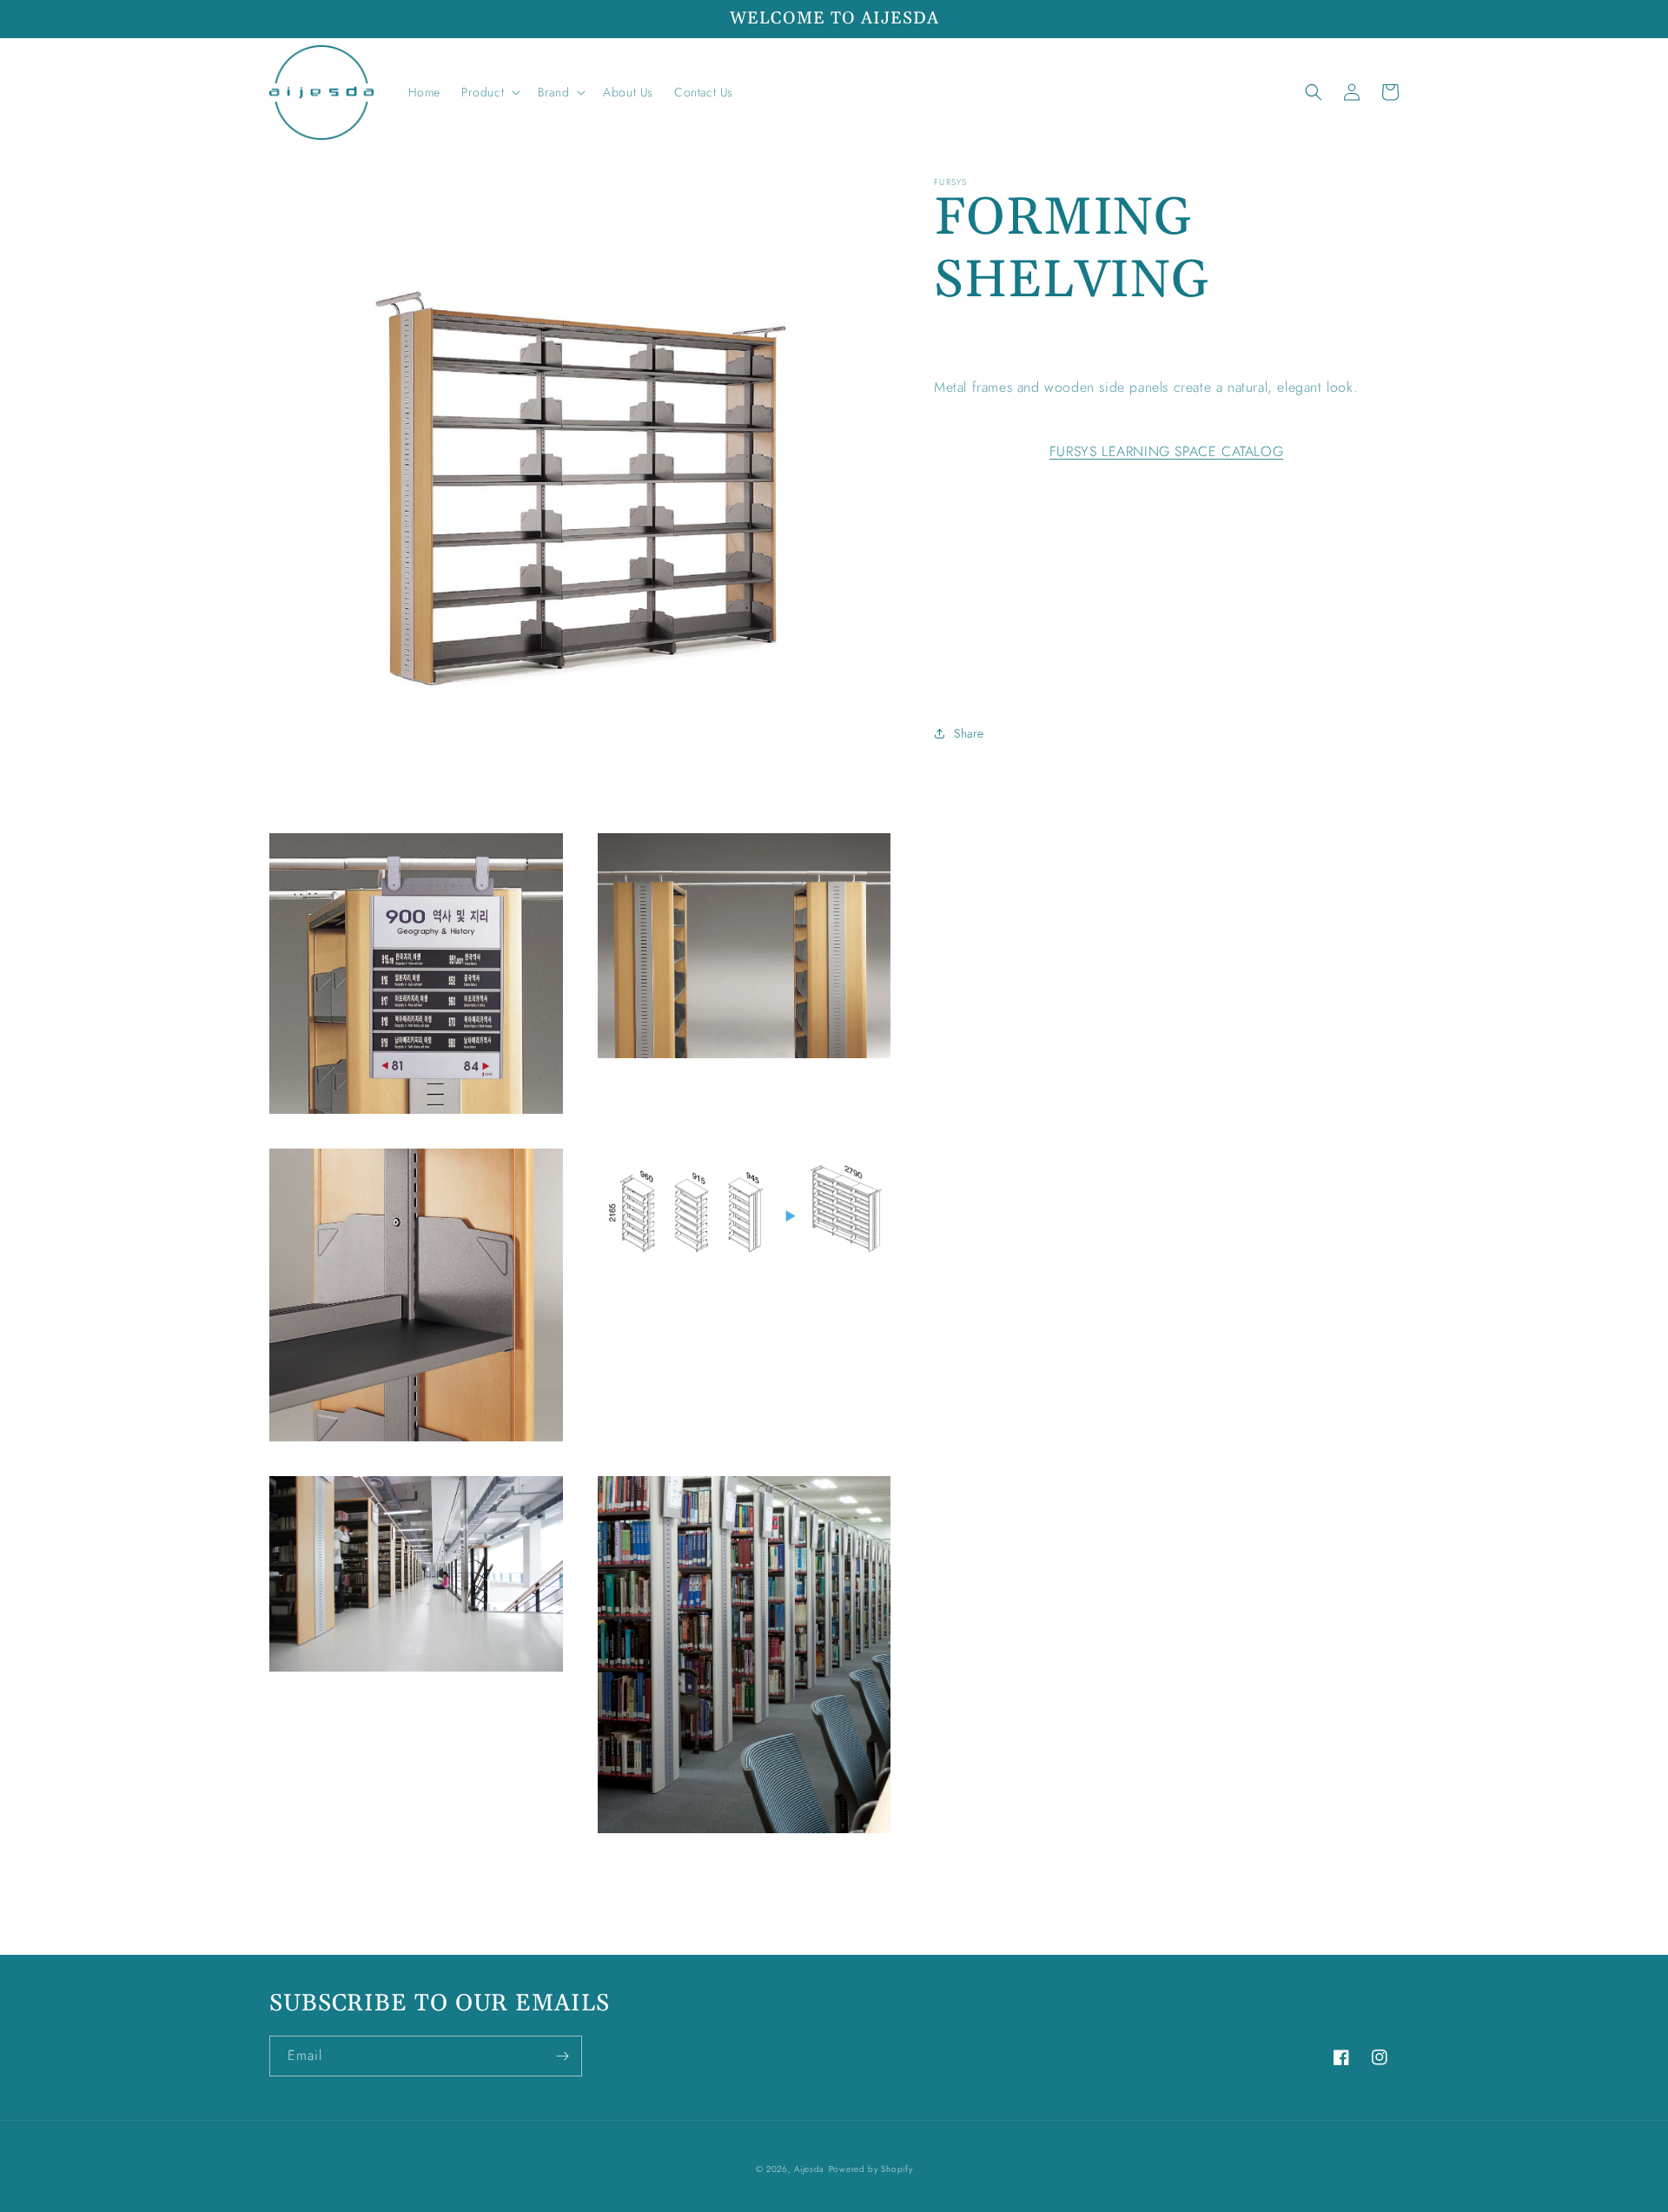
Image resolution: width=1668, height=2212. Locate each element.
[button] (489, 92)
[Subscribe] (562, 2056)
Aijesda (809, 2169)
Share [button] (969, 733)
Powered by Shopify (871, 2169)
